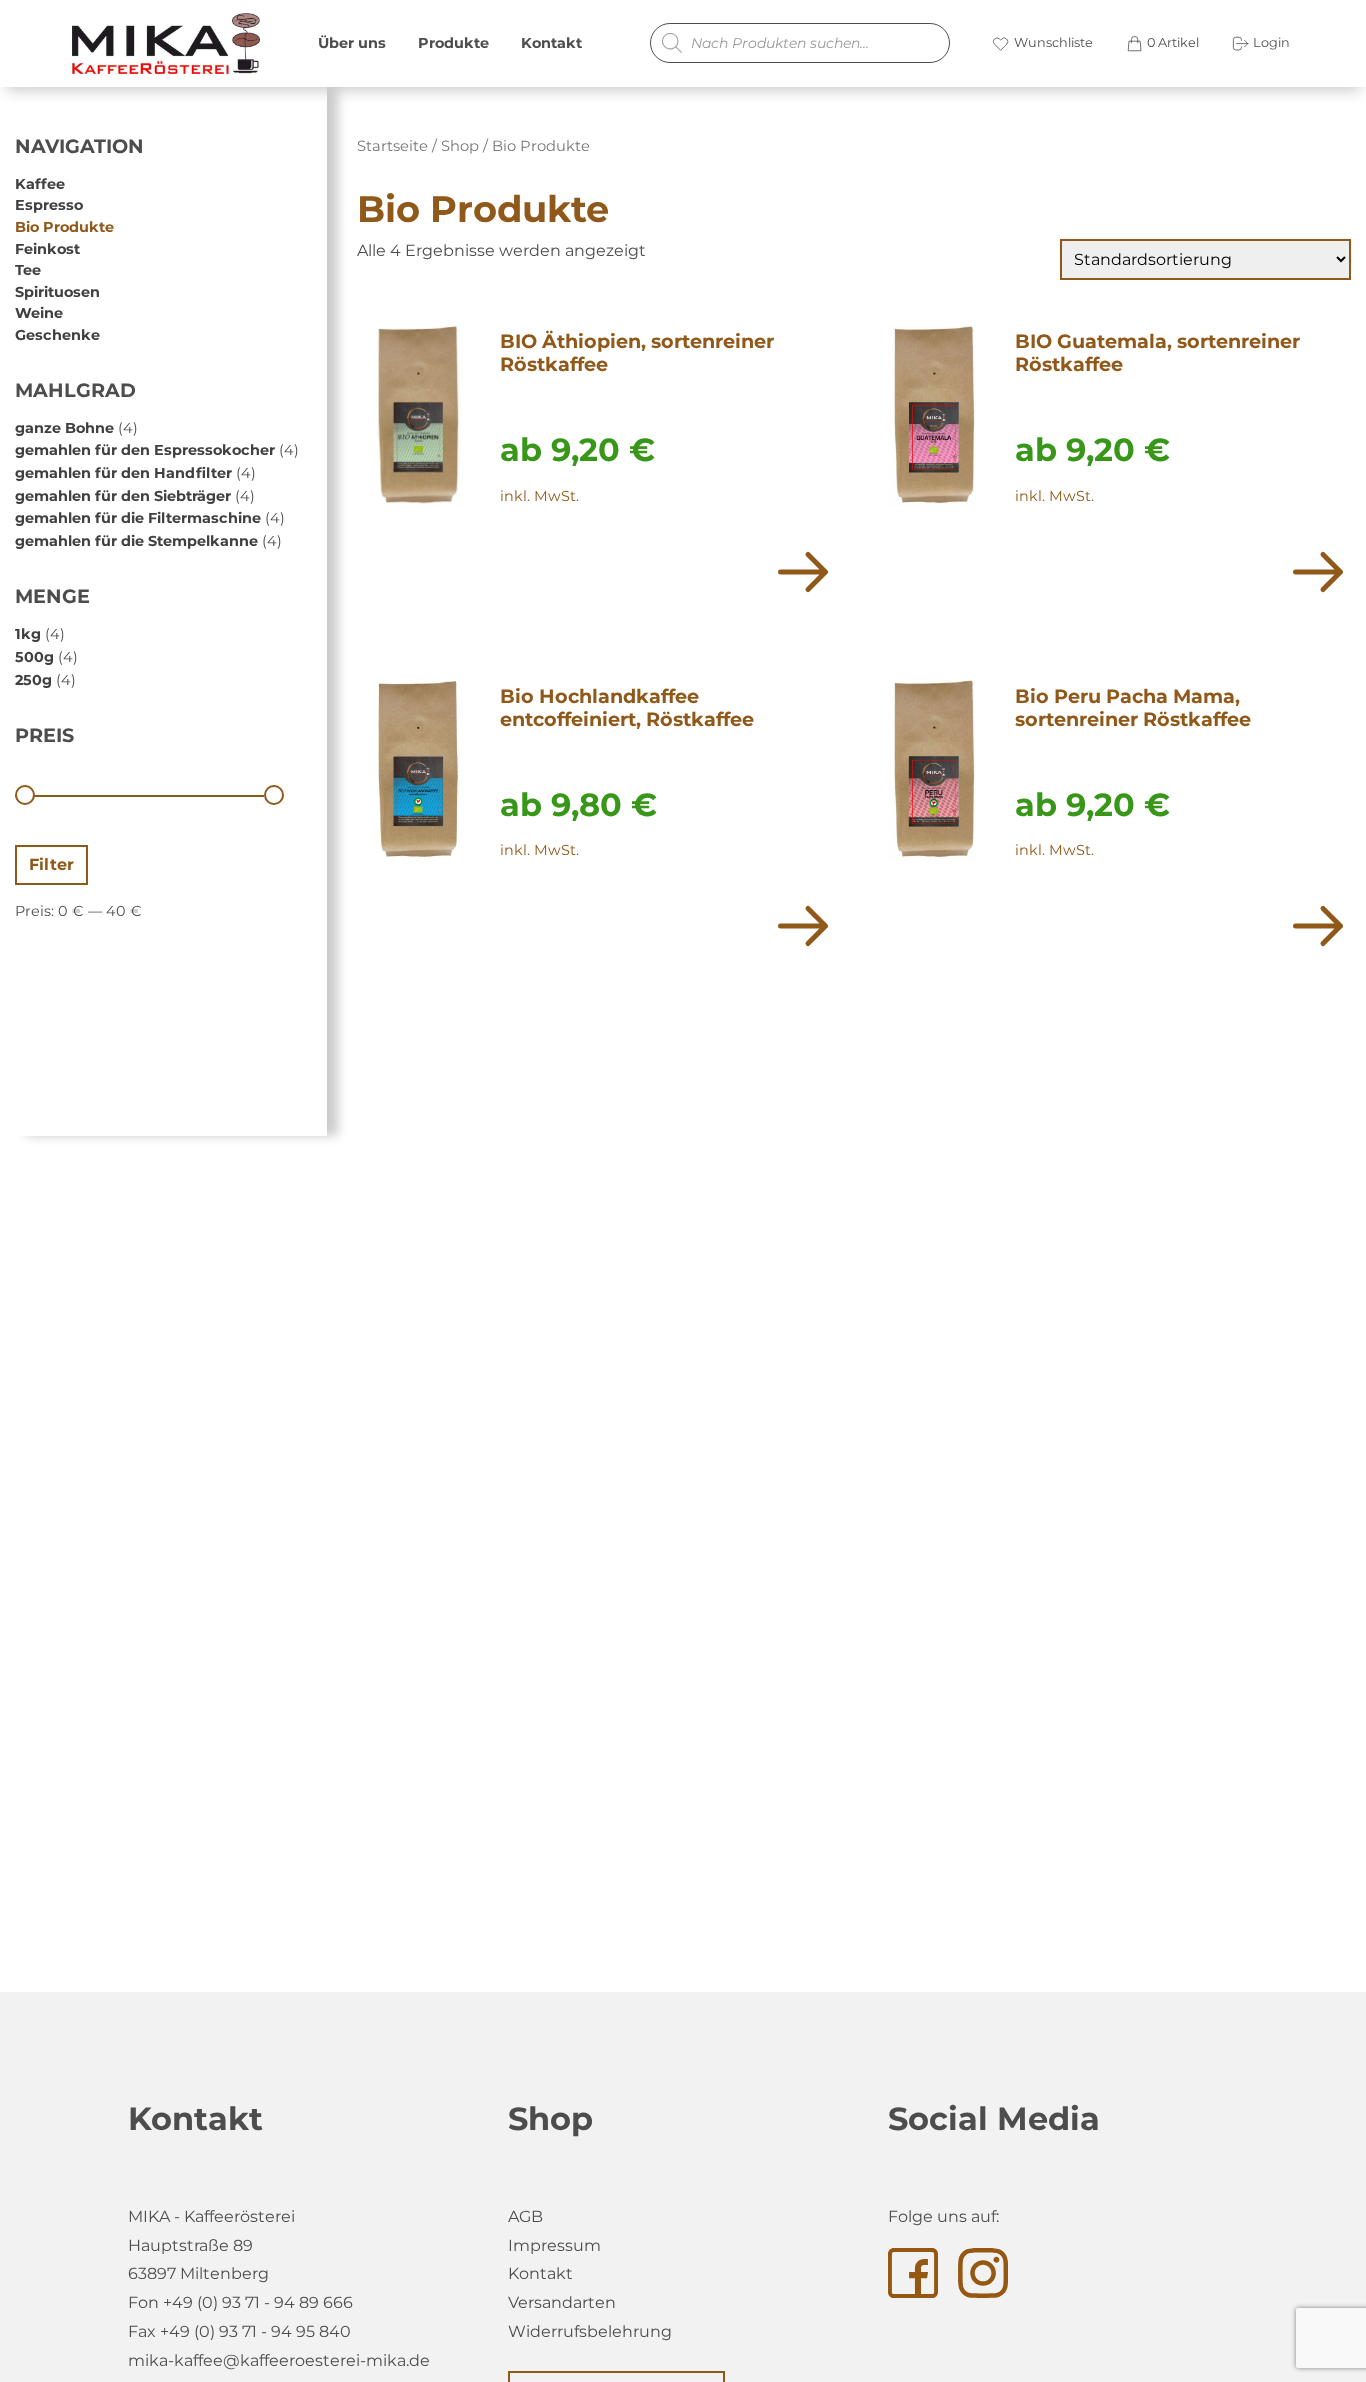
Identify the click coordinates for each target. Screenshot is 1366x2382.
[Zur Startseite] (160, 43)
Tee (28, 270)
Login (1270, 42)
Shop (460, 146)
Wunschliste (1052, 42)
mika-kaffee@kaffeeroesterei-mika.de (279, 2360)
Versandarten (562, 2302)
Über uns (352, 43)
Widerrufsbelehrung (590, 2331)
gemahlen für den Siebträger (123, 496)
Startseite (392, 146)
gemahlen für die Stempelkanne (136, 541)
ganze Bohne (64, 428)
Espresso (49, 206)
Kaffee (40, 184)
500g (34, 657)
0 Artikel (1171, 42)
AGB (525, 2216)
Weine (39, 314)
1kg (28, 634)
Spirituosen (57, 292)
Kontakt (551, 43)
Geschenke (57, 335)
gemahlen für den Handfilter (123, 473)
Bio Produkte (64, 227)
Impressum (554, 2245)
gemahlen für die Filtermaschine (138, 518)
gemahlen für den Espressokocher (145, 450)
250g (33, 680)
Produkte (453, 43)
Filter (51, 864)
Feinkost (47, 249)
